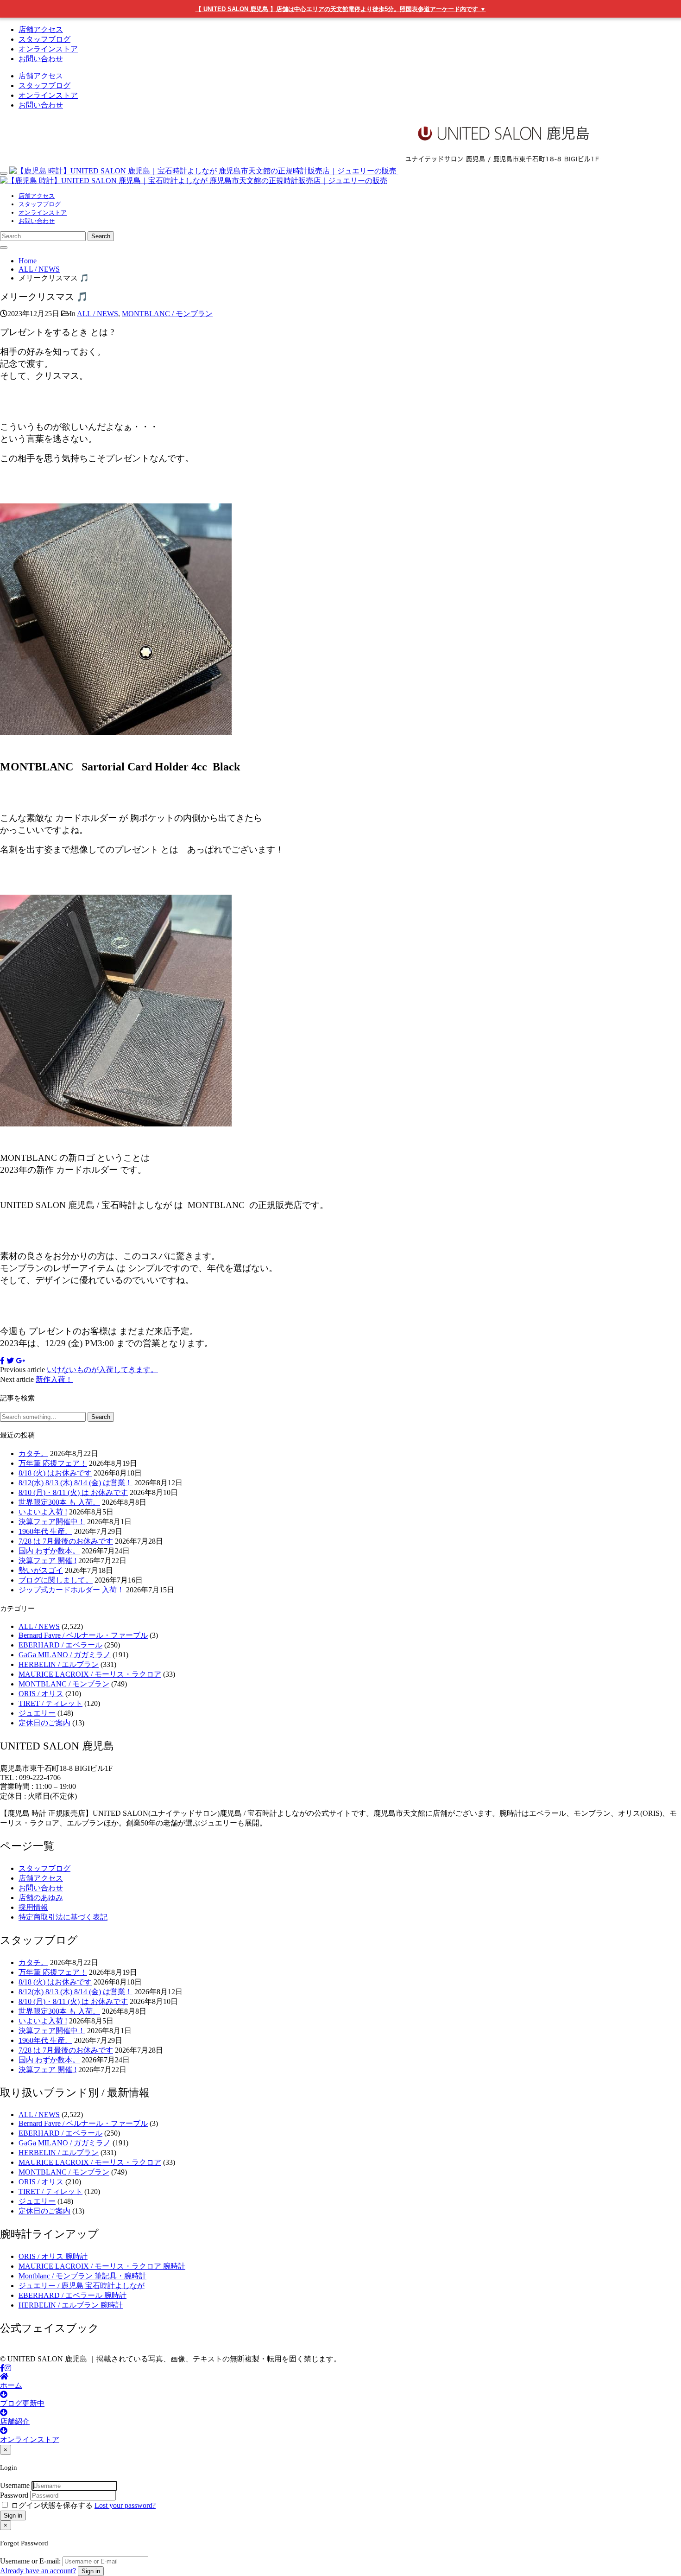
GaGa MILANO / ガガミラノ (65, 1655)
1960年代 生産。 (45, 1531)
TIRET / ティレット (50, 1703)
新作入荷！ (54, 1379)
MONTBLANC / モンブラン (167, 314)
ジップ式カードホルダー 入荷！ (71, 1590)
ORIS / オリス (41, 1694)
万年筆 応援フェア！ (53, 1463)
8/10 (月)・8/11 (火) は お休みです (73, 1492)
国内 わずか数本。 (49, 1551)
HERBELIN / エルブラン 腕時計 (71, 2305)
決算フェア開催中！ (52, 1522)
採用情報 (33, 1907)
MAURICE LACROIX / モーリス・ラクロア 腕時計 (102, 2266)
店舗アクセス (41, 29)
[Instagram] (8, 2368)
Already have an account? (38, 2571)
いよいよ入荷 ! (43, 1512)
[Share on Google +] (20, 1361)
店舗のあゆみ (41, 1898)
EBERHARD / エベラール (60, 1645)
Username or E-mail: (30, 2561)
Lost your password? (125, 2505)
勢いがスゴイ (41, 1570)
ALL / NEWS (98, 314)
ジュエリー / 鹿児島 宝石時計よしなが (82, 2286)
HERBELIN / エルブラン (59, 1664)
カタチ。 (33, 1453)
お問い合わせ (41, 59)
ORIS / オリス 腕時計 (53, 2256)
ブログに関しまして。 (56, 1580)
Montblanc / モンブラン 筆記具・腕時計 (82, 2276)
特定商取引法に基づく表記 (63, 1917)
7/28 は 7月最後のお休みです (66, 1541)
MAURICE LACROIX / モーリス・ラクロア (90, 1674)
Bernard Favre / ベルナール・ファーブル (83, 1635)
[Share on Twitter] (10, 1361)
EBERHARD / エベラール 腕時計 (73, 2295)
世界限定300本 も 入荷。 (59, 1502)
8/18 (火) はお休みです (55, 1473)
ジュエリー (37, 1713)
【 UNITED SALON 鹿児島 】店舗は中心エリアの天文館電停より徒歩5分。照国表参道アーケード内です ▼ (341, 9)
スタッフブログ (44, 39)
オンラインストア (48, 49)
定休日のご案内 (44, 1723)
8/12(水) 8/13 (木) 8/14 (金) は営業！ (76, 1483)
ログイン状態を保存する (52, 2505)
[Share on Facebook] (2, 1361)
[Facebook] (2, 2368)
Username (15, 2485)
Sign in (13, 2516)
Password (14, 2495)
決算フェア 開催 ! (47, 1561)
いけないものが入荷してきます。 (102, 1370)
